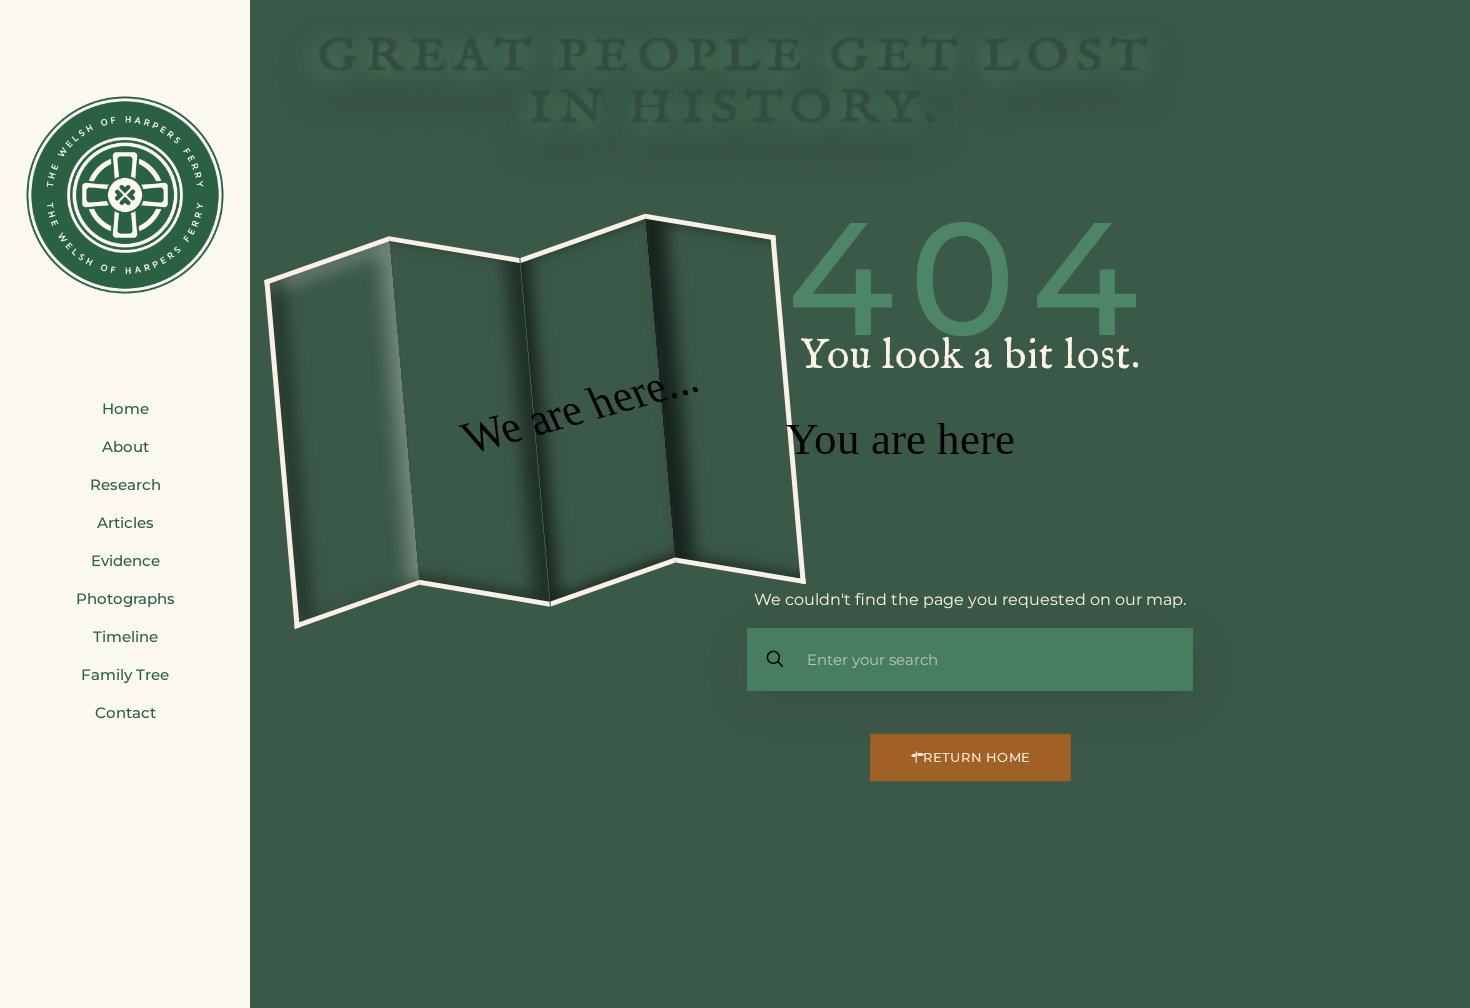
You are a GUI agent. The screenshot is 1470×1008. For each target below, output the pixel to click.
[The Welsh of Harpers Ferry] (125, 195)
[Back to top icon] (1374, 967)
